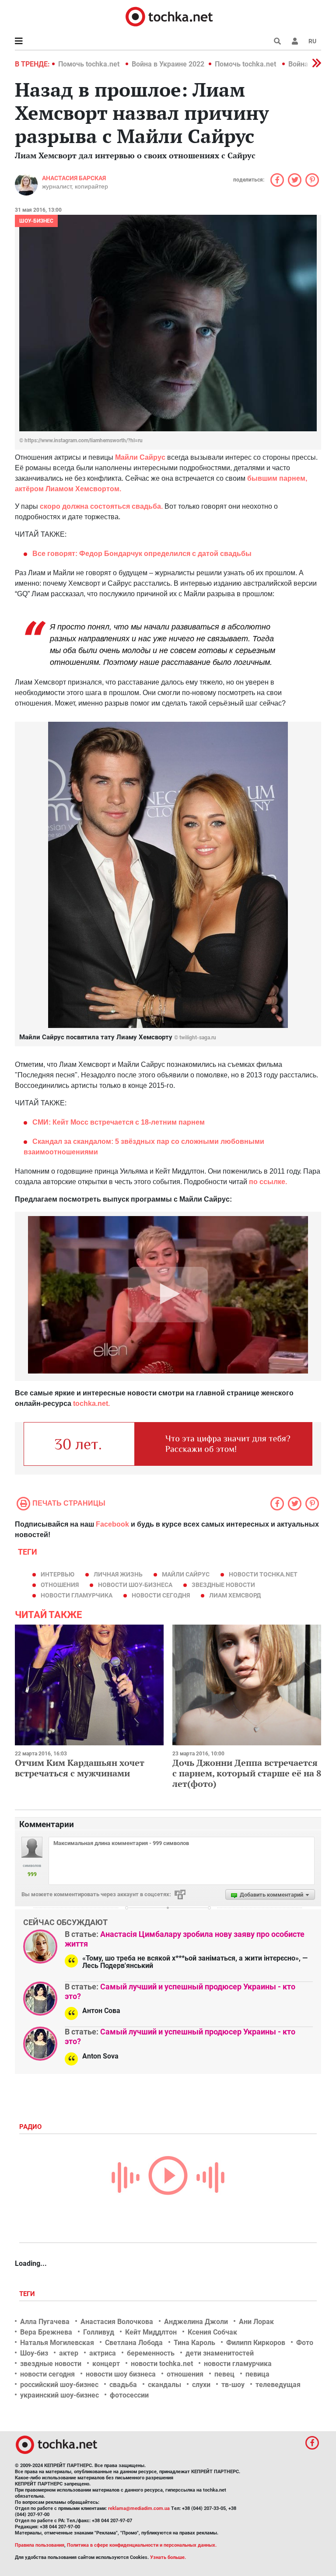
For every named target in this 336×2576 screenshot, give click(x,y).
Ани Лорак (256, 2322)
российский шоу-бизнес (59, 2385)
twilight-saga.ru (198, 1038)
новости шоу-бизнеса (135, 1585)
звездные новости (223, 1585)
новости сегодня (161, 1595)
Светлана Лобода (134, 2343)
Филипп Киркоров (256, 2343)
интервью (58, 1574)
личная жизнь (118, 1574)
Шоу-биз (34, 2353)
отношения (60, 1585)
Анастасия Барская (74, 178)
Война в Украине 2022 (168, 64)
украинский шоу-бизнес (59, 2395)
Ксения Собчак (212, 2332)
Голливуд (99, 2332)
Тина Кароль (194, 2343)
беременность (151, 2353)
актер (69, 2353)
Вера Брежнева (46, 2332)
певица (257, 2374)
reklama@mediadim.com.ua (139, 2508)
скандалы (164, 2385)
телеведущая (278, 2385)
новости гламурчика (77, 1595)
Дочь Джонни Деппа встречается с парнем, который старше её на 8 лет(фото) (247, 1773)
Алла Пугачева (45, 2322)
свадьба (123, 2385)
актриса (103, 2353)
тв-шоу (233, 2385)
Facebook (112, 1524)
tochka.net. (91, 1403)
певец (224, 2374)
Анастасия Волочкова (117, 2322)
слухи (201, 2385)
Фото (305, 2343)
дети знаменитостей (220, 2353)
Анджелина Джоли (196, 2322)
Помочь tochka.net (90, 64)
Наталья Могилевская (57, 2343)
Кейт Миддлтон (151, 2332)
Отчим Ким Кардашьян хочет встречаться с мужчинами (80, 1768)
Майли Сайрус (186, 1574)
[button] (295, 41)
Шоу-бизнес (36, 221)
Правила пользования (40, 2545)
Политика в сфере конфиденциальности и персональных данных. (142, 2545)
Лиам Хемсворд (235, 1595)
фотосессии (129, 2395)
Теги (28, 2294)
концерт (106, 2364)
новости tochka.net (263, 1574)
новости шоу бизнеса (121, 2374)
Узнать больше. (168, 2557)
